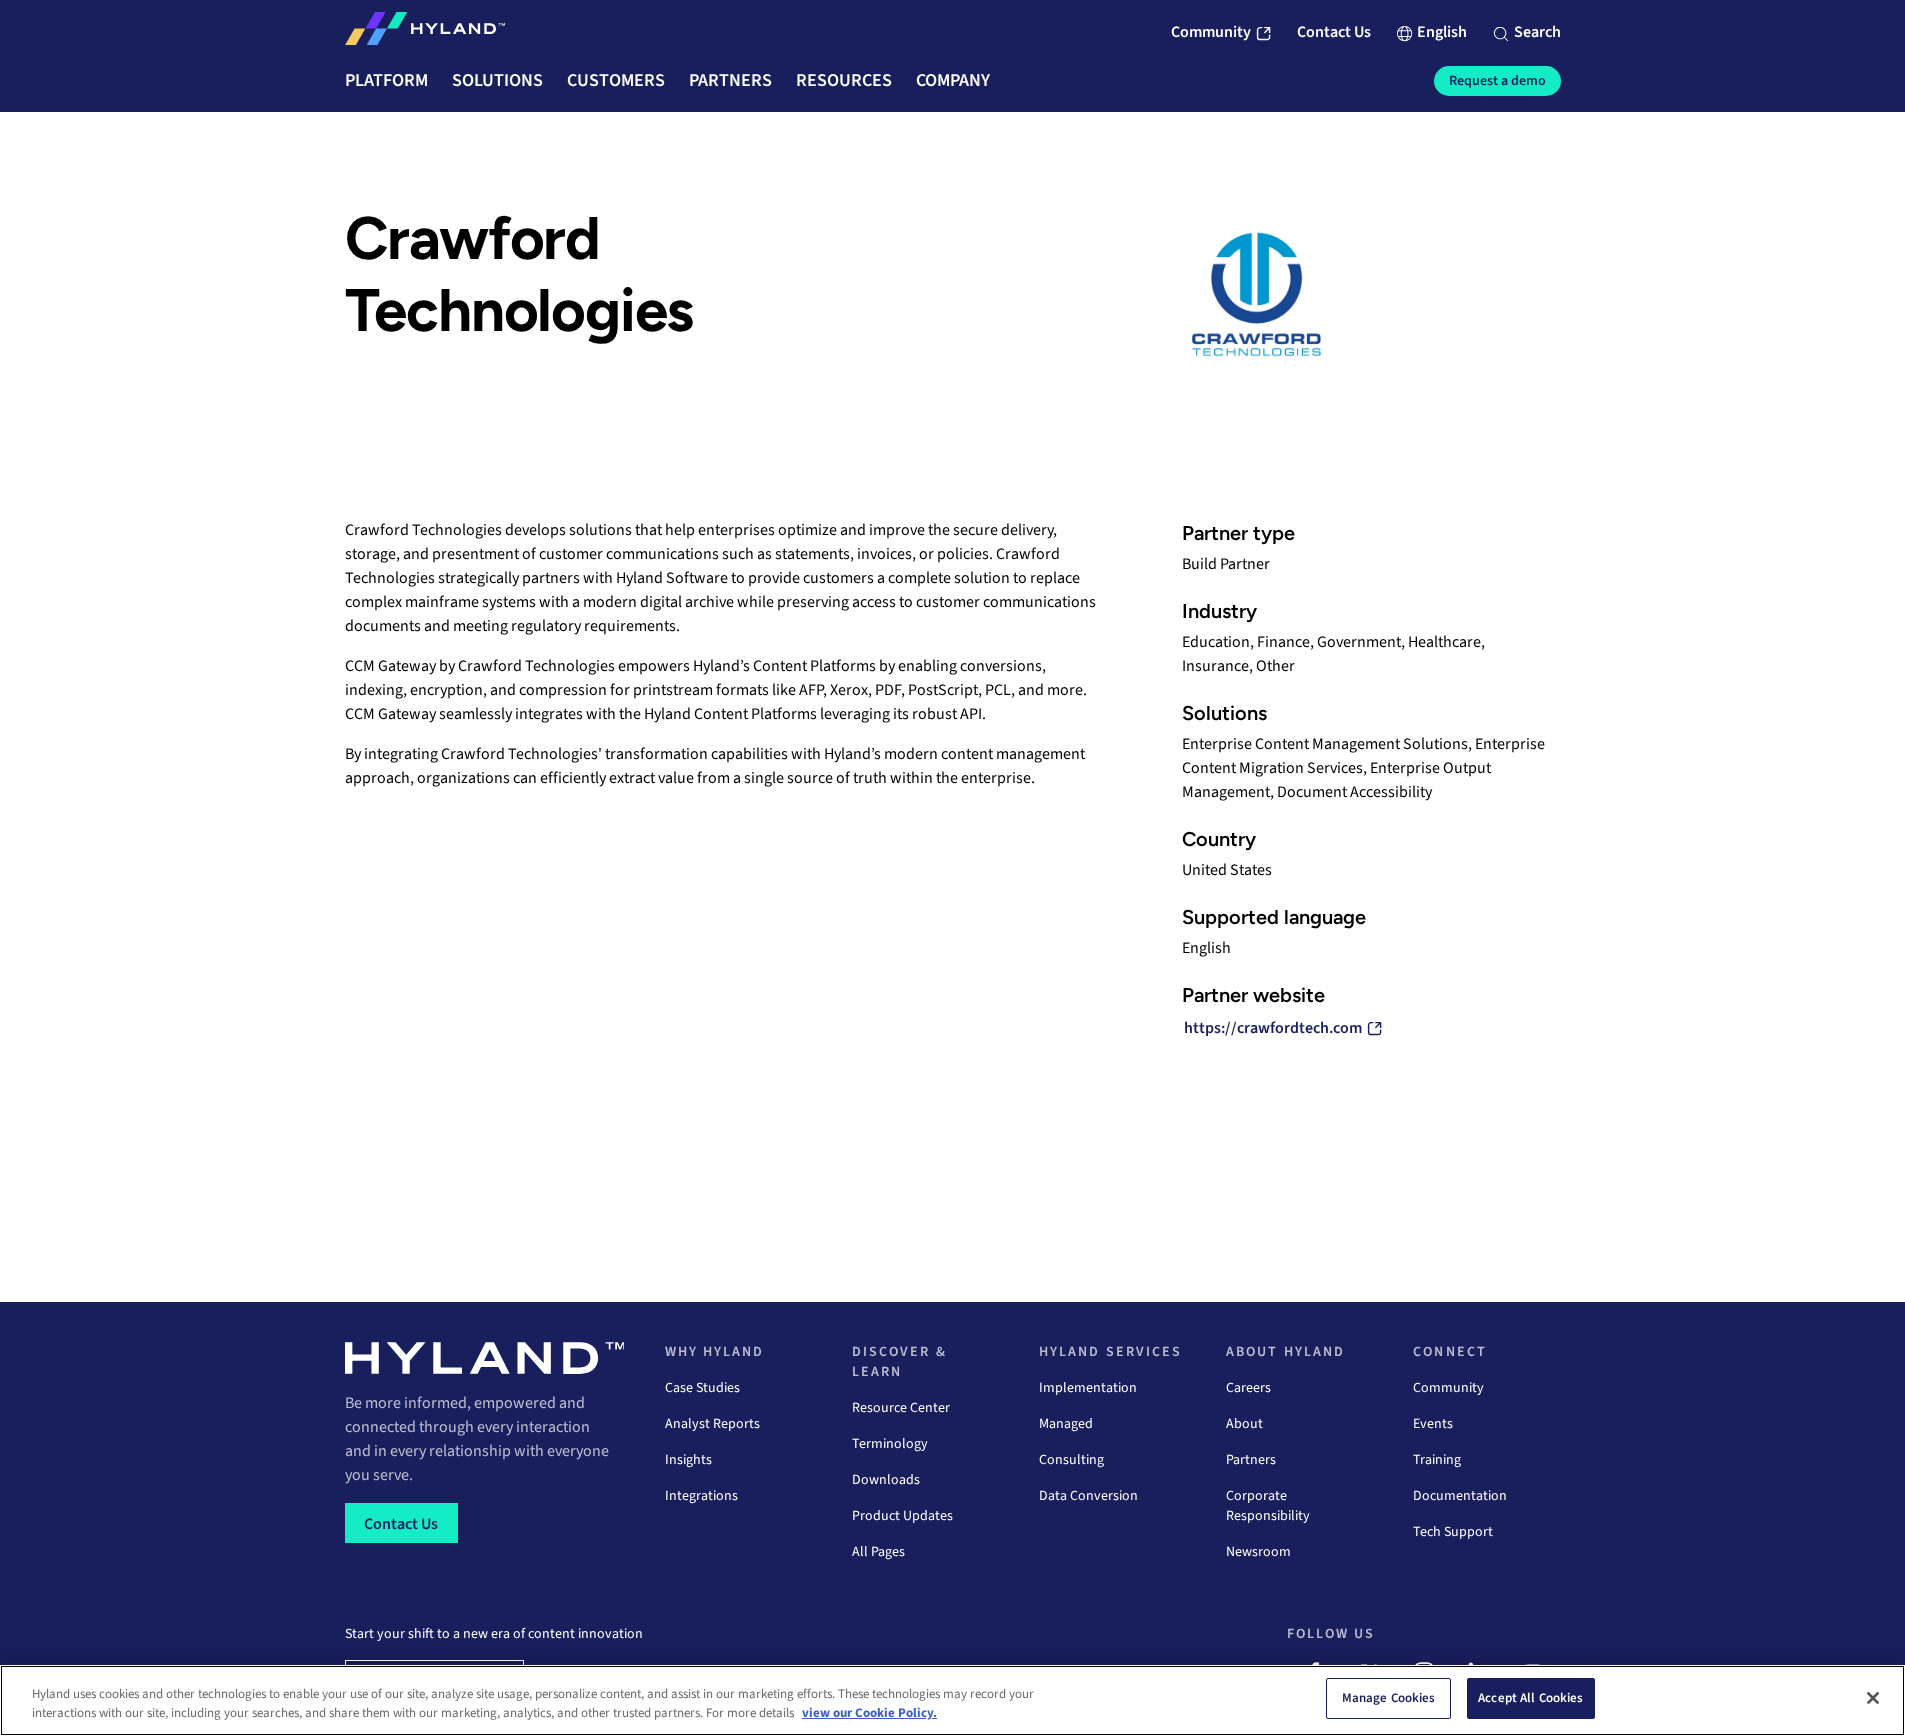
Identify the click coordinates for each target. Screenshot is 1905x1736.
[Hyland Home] (425, 33)
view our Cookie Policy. (869, 1714)
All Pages (878, 1552)
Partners (1251, 1460)
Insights (688, 1460)
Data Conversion (1088, 1496)
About (1244, 1424)
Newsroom (1258, 1552)
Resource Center (901, 1408)
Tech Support (1453, 1532)
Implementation (1088, 1388)
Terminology (890, 1444)
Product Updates (902, 1516)
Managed (1066, 1424)
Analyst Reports (712, 1424)
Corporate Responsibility (1268, 1506)
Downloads (886, 1480)
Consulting (1071, 1460)
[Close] (1873, 1698)
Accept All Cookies (1530, 1698)
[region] (952, 1700)
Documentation (1460, 1496)
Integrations (701, 1496)
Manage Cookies (1389, 1698)
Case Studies (702, 1388)
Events (1433, 1424)
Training (1437, 1460)
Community (1448, 1388)
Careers (1248, 1388)
